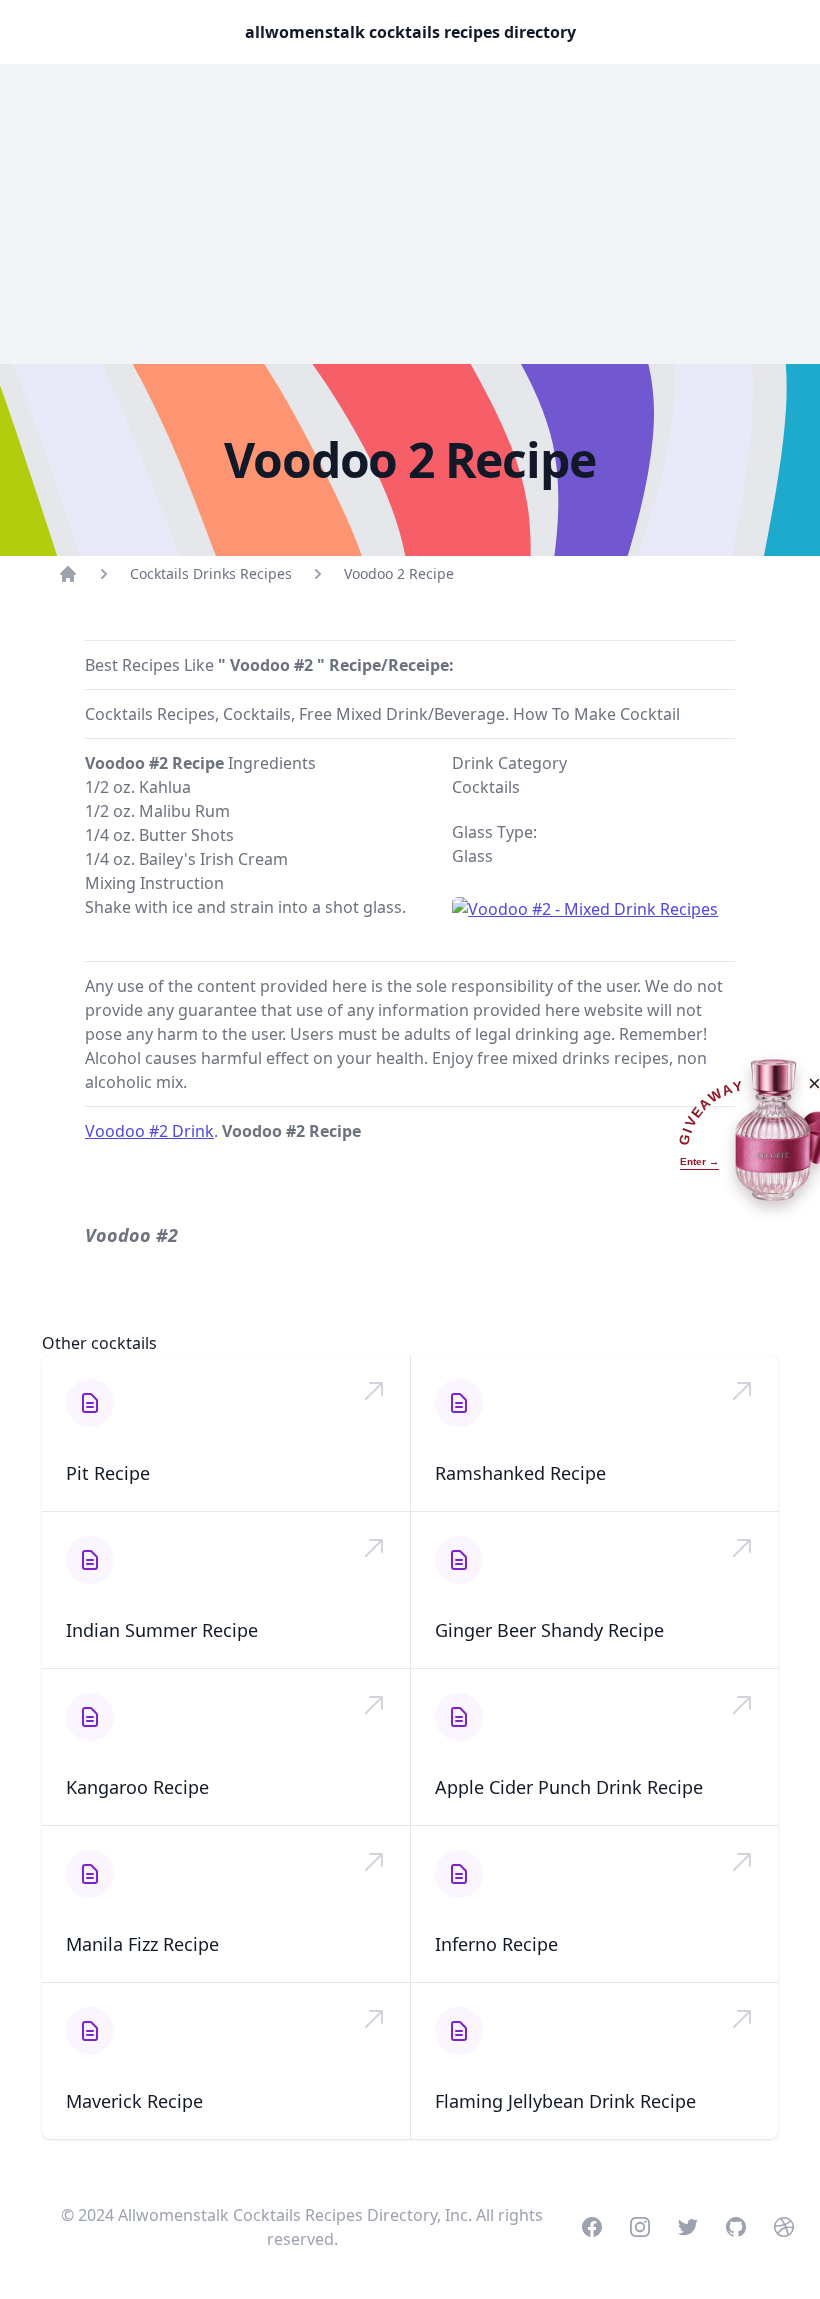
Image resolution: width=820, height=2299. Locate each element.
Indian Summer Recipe (162, 1630)
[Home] (68, 574)
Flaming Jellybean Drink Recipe (565, 2101)
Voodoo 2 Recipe (399, 573)
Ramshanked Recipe (520, 1473)
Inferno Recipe (496, 1944)
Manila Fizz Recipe (142, 1944)
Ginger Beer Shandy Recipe (549, 1630)
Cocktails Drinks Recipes (211, 573)
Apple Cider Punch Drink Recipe (569, 1787)
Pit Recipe (108, 1473)
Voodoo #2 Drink (149, 1131)
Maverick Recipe (134, 2101)
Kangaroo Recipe (137, 1787)
